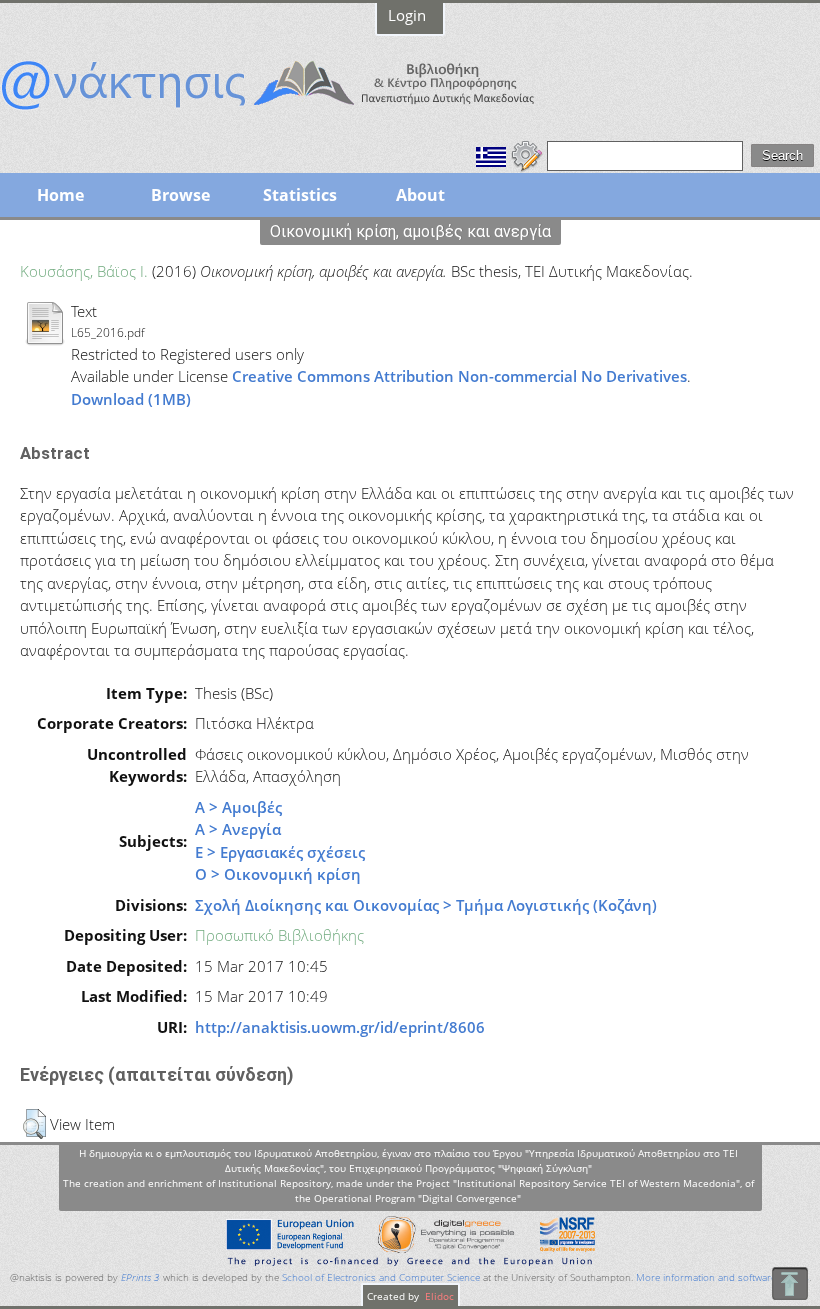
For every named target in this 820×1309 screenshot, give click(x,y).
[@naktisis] (300, 112)
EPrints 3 (140, 1277)
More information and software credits (722, 1277)
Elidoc (438, 1296)
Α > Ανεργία (238, 829)
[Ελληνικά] (491, 154)
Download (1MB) (131, 399)
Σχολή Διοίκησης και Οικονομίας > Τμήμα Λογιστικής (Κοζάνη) (426, 905)
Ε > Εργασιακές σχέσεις (280, 852)
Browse (180, 195)
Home (60, 195)
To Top (789, 1283)
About (420, 195)
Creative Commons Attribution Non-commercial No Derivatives (459, 376)
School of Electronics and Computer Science (381, 1277)
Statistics (300, 195)
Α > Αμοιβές (238, 807)
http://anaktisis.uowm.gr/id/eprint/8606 (340, 1027)
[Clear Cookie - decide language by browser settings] (527, 154)
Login (407, 15)
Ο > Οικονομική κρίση (278, 874)
